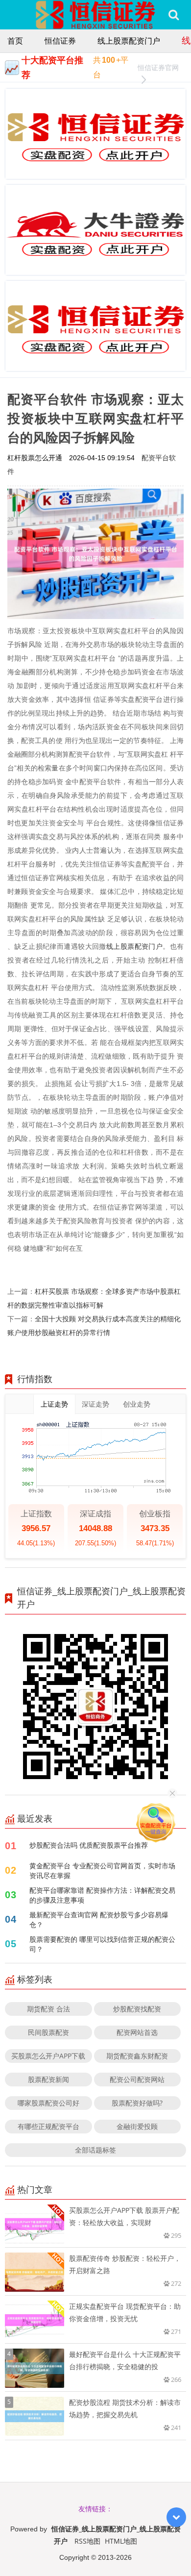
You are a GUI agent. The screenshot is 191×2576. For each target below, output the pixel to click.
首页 (15, 41)
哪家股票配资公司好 (48, 2103)
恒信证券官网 (158, 67)
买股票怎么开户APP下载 (48, 2056)
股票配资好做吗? (137, 2103)
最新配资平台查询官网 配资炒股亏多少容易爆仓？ (99, 1920)
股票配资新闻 (48, 2079)
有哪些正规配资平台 (48, 2126)
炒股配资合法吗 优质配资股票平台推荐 (89, 1845)
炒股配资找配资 (137, 2009)
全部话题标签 (95, 2150)
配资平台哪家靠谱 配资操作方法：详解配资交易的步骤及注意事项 (102, 1895)
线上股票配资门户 (129, 41)
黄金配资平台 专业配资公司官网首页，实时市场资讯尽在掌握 (102, 1870)
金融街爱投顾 (137, 2126)
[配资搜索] (174, 15)
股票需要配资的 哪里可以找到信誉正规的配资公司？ (102, 1944)
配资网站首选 (137, 2032)
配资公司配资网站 (137, 2079)
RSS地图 (87, 2541)
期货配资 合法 (48, 2009)
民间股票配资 (48, 2032)
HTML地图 (121, 2541)
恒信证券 (60, 41)
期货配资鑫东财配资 (137, 2056)
